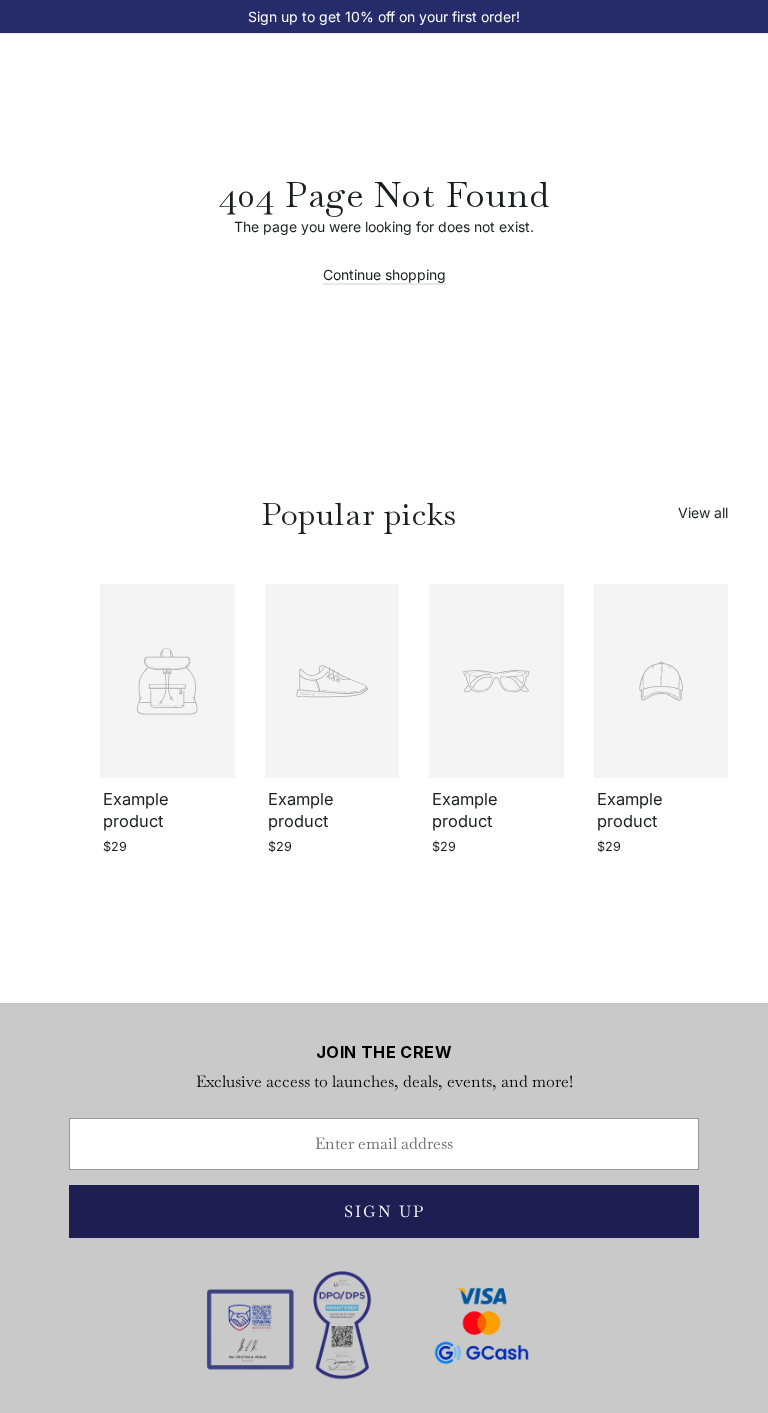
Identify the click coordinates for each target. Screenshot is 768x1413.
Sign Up (384, 1211)
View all (703, 512)
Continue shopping (384, 274)
